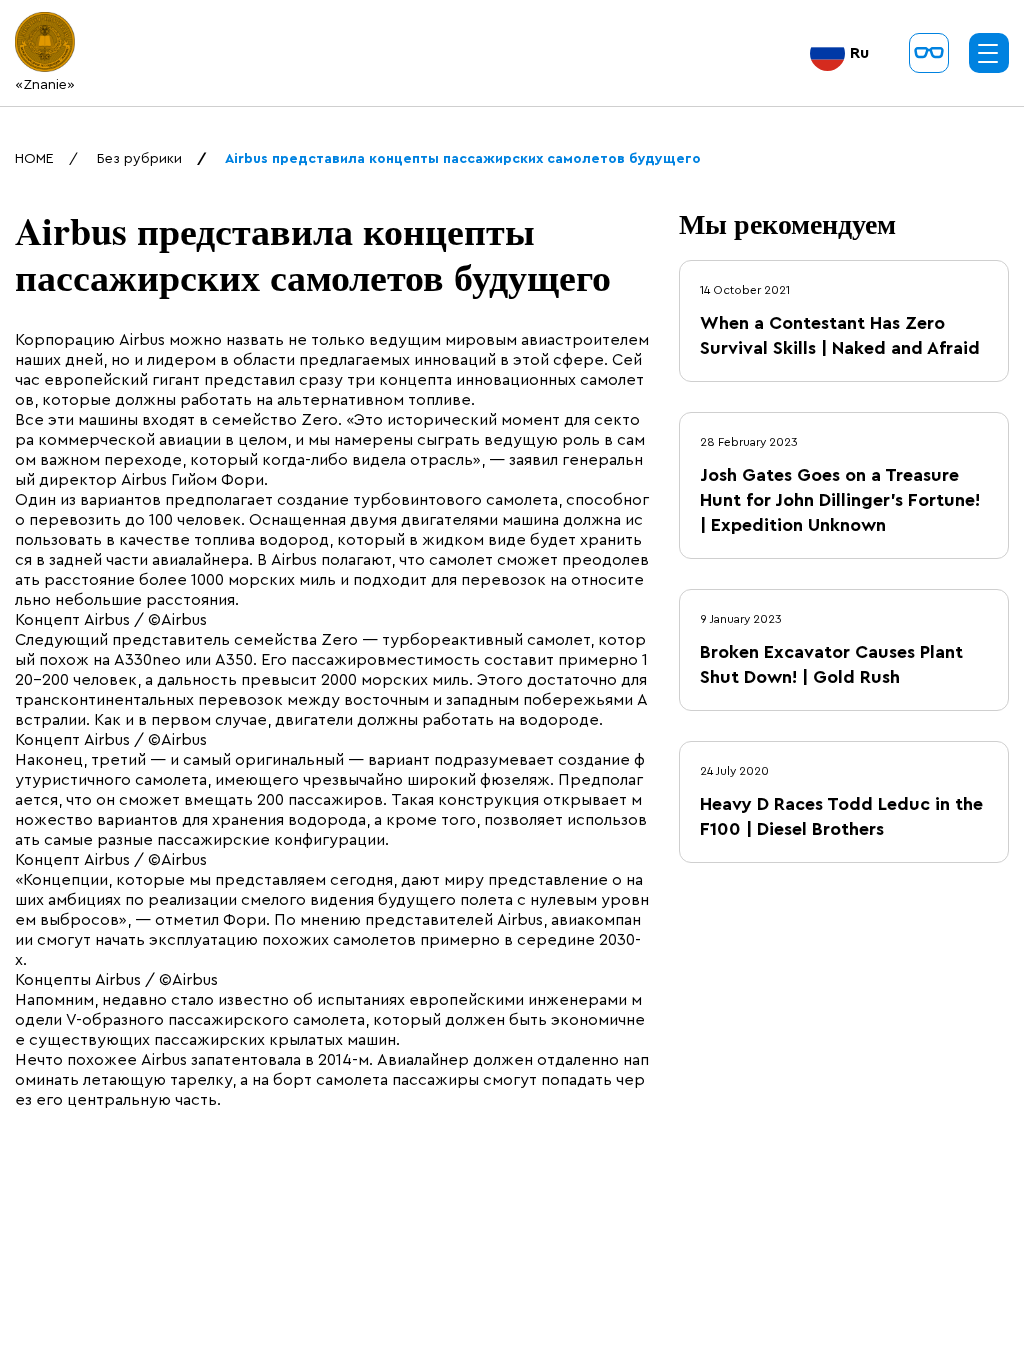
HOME (34, 159)
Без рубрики (139, 159)
